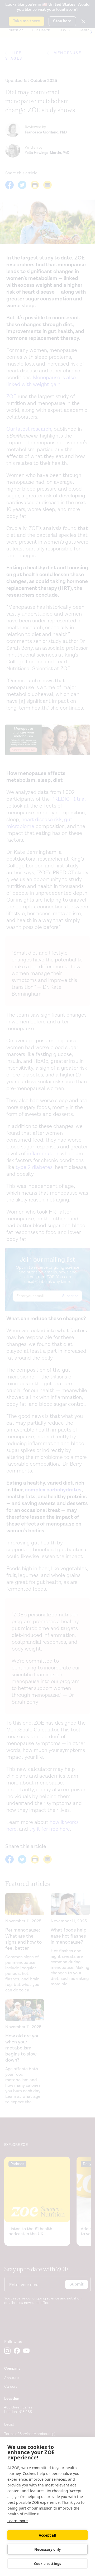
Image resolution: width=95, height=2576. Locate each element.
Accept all (47, 2535)
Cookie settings (48, 2564)
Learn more (18, 2521)
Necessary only (48, 2549)
